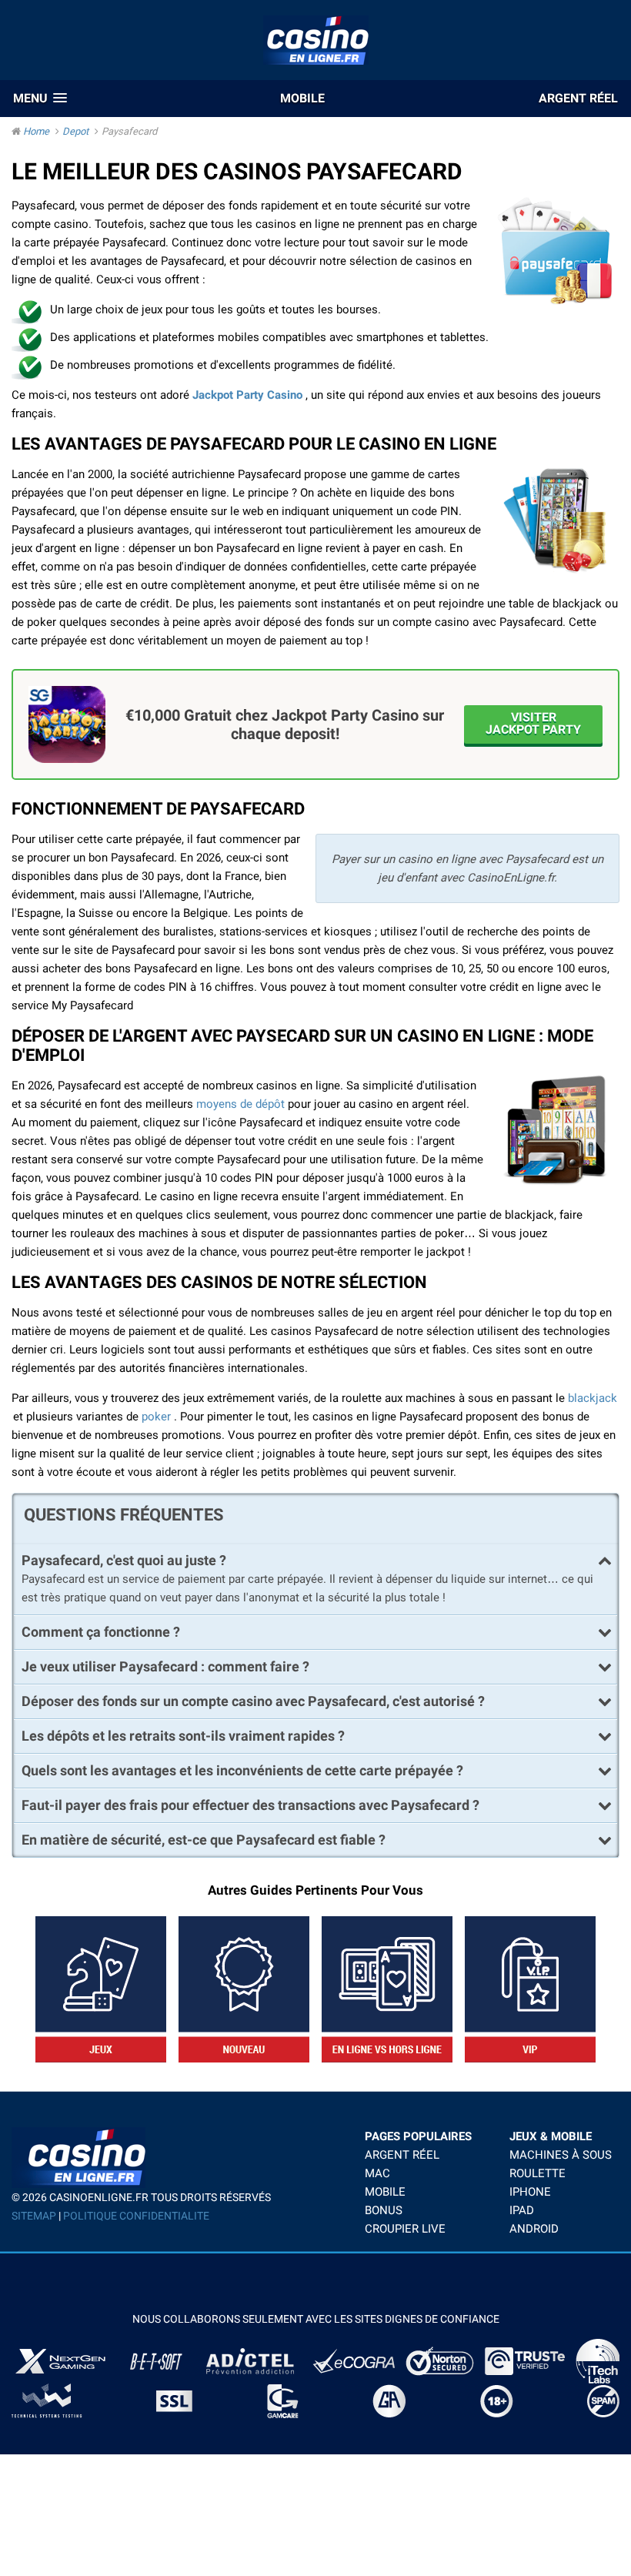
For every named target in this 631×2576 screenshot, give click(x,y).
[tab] (315, 1557)
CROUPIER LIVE (405, 2229)
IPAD (522, 2210)
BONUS (384, 2210)
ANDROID (534, 2229)
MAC (377, 2173)
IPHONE (530, 2192)
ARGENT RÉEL (402, 2155)
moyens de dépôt (240, 1104)
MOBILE (385, 2192)
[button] (40, 98)
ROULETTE (538, 2173)
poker (156, 1417)
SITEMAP (34, 2216)
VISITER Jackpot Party (533, 723)
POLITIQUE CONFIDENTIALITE (136, 2216)
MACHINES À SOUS (561, 2155)
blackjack (593, 1398)
